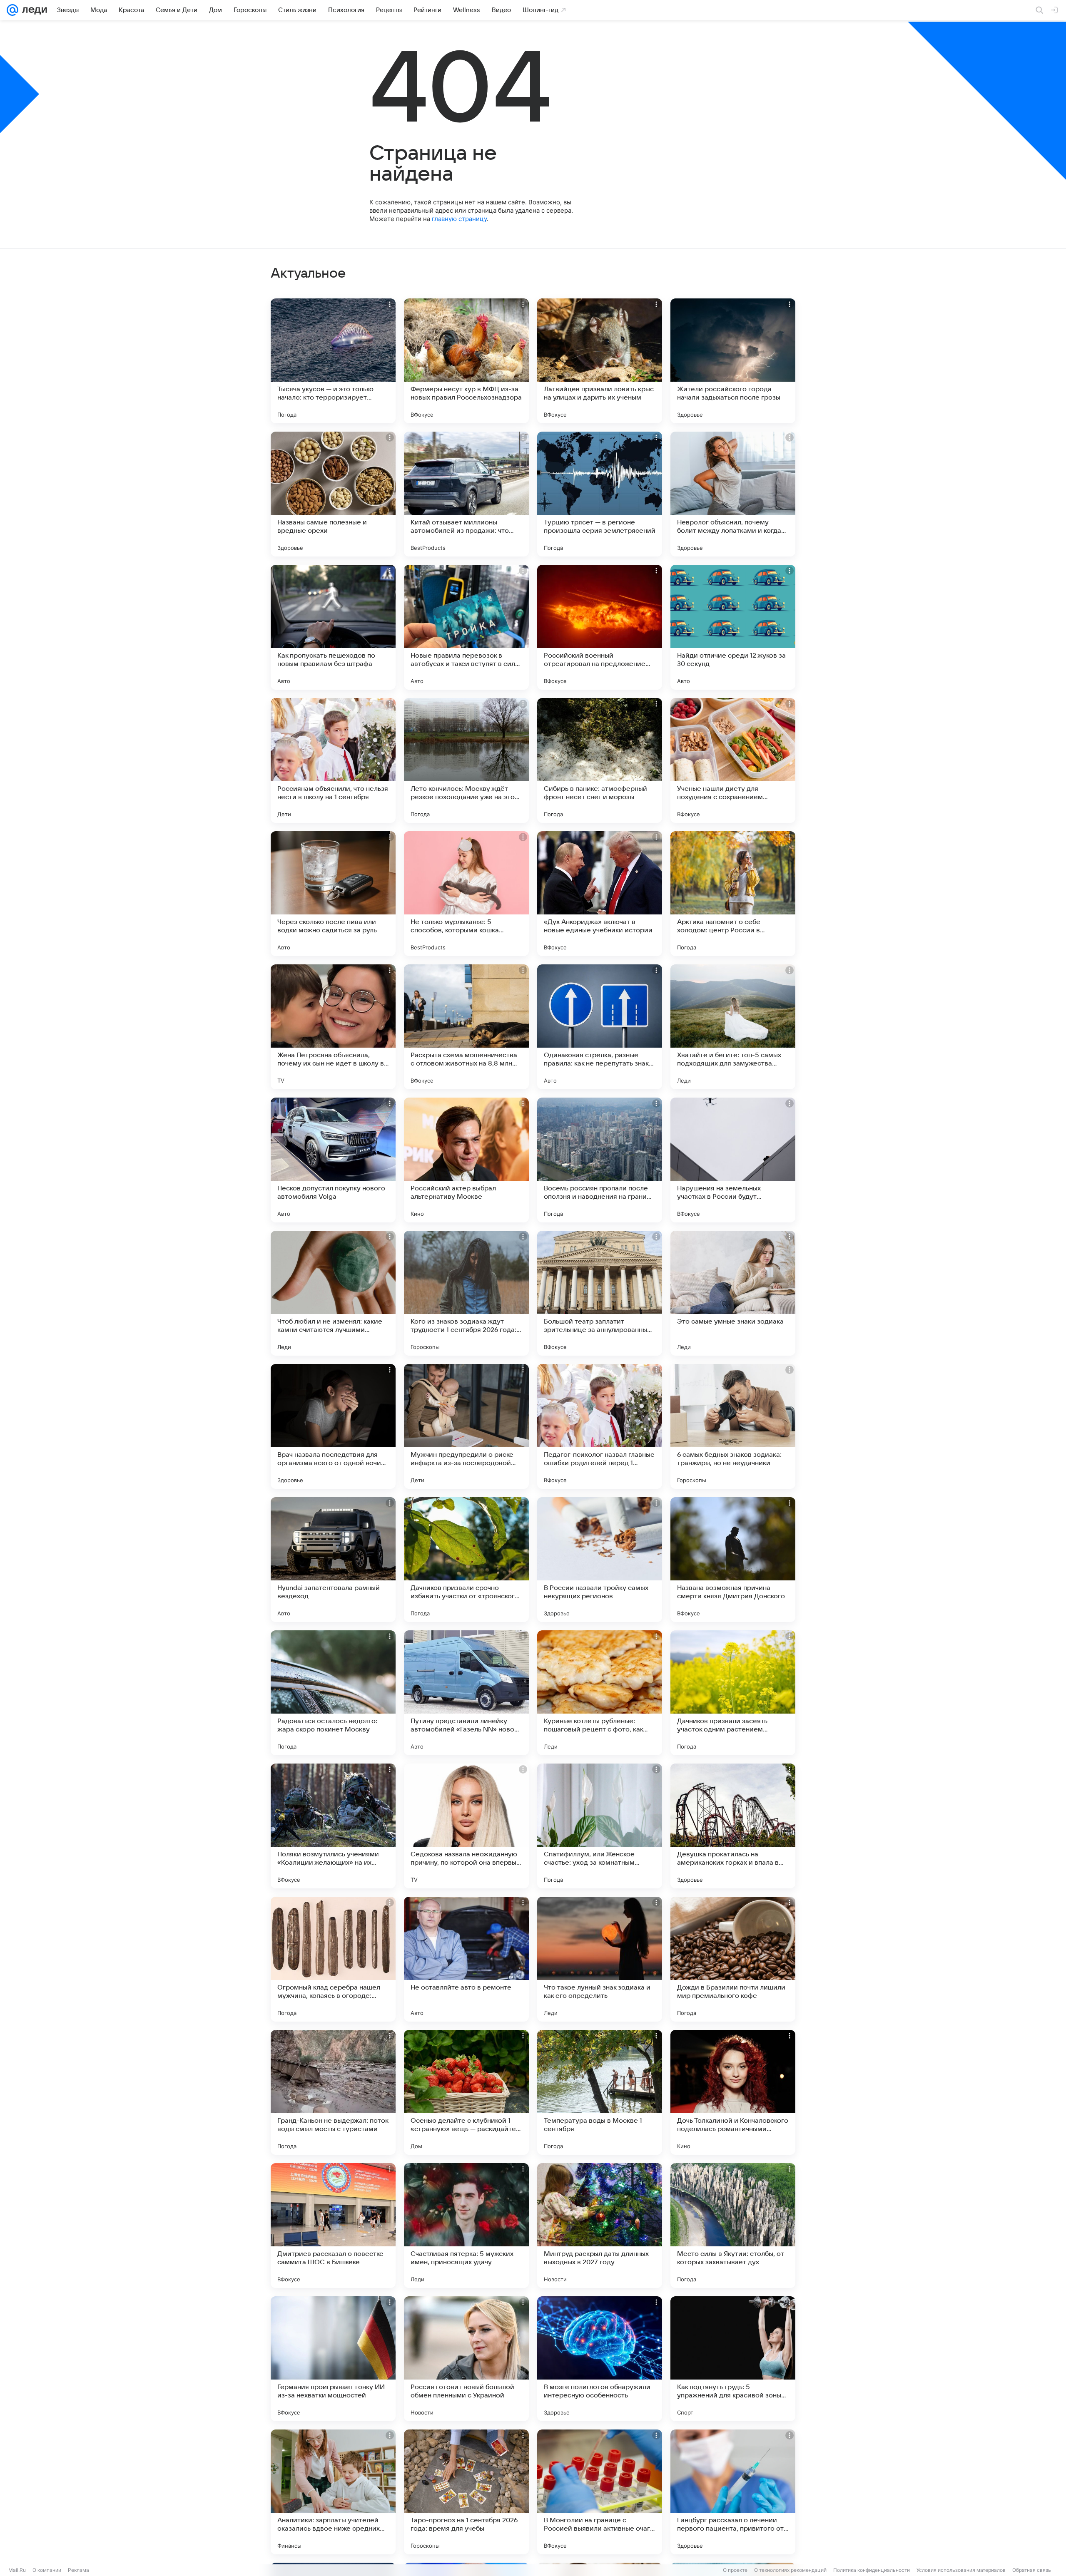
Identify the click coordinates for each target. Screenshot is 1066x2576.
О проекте (735, 2570)
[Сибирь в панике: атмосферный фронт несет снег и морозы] (600, 760)
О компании (47, 2570)
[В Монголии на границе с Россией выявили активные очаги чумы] (600, 2492)
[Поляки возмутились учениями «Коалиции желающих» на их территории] (333, 1826)
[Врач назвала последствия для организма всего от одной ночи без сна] (333, 1426)
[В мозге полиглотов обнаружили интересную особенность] (600, 2359)
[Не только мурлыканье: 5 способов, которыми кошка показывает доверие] (466, 894)
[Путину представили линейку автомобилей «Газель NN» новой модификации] (466, 1693)
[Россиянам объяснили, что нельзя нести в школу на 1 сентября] (333, 760)
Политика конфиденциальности (872, 2570)
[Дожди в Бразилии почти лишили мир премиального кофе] (733, 1959)
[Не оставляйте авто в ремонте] (466, 1959)
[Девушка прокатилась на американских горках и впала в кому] (733, 1826)
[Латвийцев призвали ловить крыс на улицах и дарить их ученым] (600, 361)
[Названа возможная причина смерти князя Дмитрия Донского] (733, 1560)
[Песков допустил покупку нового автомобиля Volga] (333, 1160)
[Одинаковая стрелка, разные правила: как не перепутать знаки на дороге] (600, 1027)
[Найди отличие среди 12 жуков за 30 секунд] (733, 627)
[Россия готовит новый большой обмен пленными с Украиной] (466, 2359)
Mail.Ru (17, 2570)
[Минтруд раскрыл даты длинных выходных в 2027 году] (600, 2226)
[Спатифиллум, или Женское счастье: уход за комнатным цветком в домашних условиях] (600, 1826)
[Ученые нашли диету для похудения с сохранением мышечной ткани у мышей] (733, 760)
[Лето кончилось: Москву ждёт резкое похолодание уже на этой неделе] (466, 760)
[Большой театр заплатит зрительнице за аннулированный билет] (600, 1293)
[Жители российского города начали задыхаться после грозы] (733, 361)
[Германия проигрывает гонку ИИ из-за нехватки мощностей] (333, 2359)
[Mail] (12, 10)
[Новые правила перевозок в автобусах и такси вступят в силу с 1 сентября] (466, 627)
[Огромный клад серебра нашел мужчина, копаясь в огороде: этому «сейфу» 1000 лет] (333, 1959)
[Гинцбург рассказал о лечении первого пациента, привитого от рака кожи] (733, 2492)
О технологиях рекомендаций (790, 2570)
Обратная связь (1032, 2570)
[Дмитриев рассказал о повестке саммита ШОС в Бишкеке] (333, 2226)
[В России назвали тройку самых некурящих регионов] (600, 1560)
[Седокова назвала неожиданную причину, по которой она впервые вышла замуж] (466, 1826)
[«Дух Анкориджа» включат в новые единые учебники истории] (600, 894)
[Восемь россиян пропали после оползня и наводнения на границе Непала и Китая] (600, 1160)
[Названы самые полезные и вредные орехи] (333, 494)
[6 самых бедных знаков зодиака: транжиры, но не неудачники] (733, 1426)
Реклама (78, 2570)
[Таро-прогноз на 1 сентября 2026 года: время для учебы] (466, 2492)
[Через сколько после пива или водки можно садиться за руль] (333, 894)
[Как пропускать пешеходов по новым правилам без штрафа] (333, 627)
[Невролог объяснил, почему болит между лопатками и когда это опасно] (733, 494)
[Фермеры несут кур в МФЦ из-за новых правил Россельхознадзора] (466, 361)
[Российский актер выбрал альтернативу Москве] (466, 1160)
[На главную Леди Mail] (33, 10)
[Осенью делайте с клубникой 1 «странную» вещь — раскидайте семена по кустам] (466, 2092)
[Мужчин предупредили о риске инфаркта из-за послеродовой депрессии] (466, 1426)
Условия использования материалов (961, 2570)
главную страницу (459, 219)
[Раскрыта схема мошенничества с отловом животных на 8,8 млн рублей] (466, 1027)
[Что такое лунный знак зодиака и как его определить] (600, 1959)
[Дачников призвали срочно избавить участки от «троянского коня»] (466, 1560)
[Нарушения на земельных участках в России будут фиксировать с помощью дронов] (733, 1160)
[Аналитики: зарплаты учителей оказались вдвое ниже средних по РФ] (333, 2492)
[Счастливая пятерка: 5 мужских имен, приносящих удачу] (466, 2226)
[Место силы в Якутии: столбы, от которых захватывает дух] (733, 2226)
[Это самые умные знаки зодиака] (733, 1293)
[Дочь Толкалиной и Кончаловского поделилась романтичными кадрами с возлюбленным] (733, 2092)
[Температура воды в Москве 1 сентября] (600, 2092)
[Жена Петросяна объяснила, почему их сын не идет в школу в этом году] (333, 1027)
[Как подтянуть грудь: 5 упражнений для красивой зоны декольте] (733, 2359)
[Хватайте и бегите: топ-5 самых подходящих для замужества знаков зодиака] (733, 1027)
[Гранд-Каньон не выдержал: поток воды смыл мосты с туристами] (333, 2092)
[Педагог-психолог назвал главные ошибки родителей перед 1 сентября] (600, 1426)
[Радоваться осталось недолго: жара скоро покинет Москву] (333, 1693)
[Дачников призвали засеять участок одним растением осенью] (733, 1693)
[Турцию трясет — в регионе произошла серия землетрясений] (600, 494)
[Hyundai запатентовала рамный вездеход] (333, 1560)
